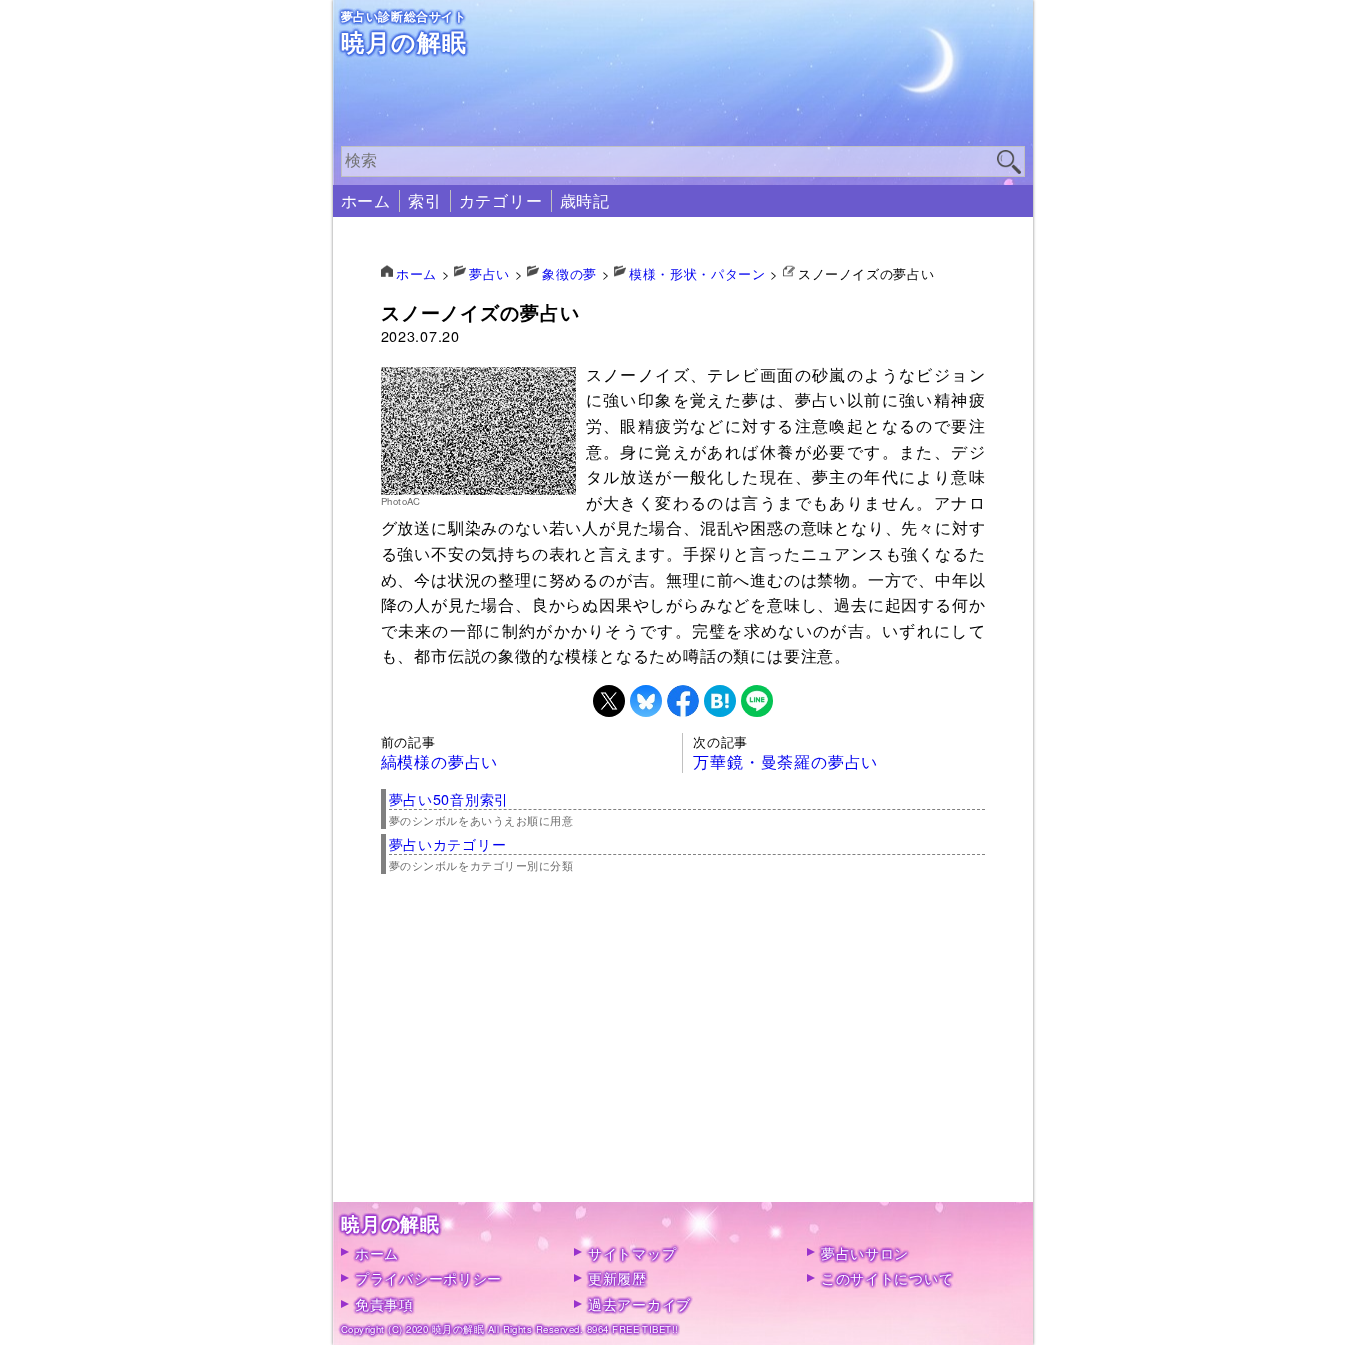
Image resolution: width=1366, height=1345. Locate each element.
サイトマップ (632, 1252)
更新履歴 (617, 1277)
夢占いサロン (865, 1252)
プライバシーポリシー (428, 1277)
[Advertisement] (683, 1062)
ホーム (366, 200)
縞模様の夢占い (440, 761)
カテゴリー (501, 200)
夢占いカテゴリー (448, 843)
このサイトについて (887, 1277)
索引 (425, 200)
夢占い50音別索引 (449, 798)
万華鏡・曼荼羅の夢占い (785, 761)
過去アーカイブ (639, 1303)
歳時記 (585, 200)
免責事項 (384, 1303)
